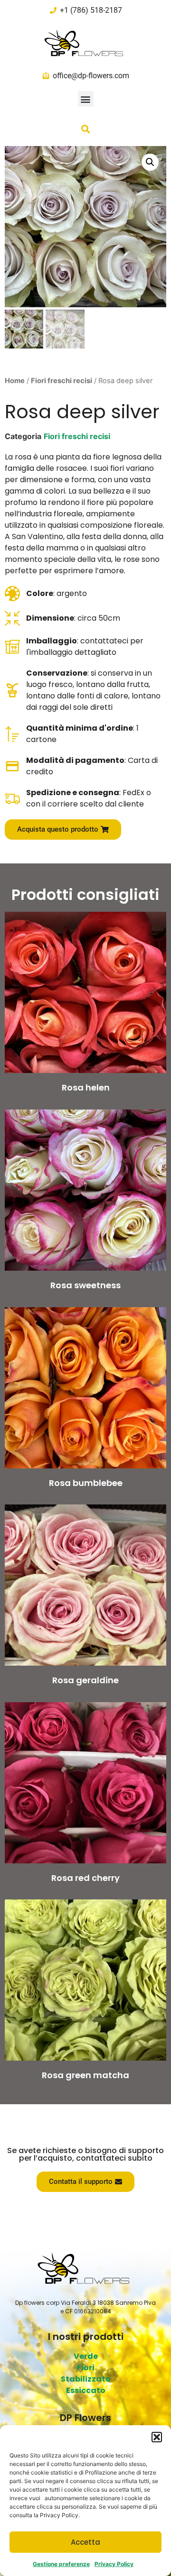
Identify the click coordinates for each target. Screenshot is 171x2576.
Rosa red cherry (85, 1878)
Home (15, 381)
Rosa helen (86, 1087)
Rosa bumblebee (86, 1483)
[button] (157, 2437)
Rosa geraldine (85, 1680)
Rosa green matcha (85, 2075)
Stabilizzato (86, 2379)
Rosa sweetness (85, 1285)
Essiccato (86, 2390)
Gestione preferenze (61, 2564)
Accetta (85, 2542)
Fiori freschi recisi (62, 381)
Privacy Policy (114, 2564)
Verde (86, 2356)
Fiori (86, 2368)
